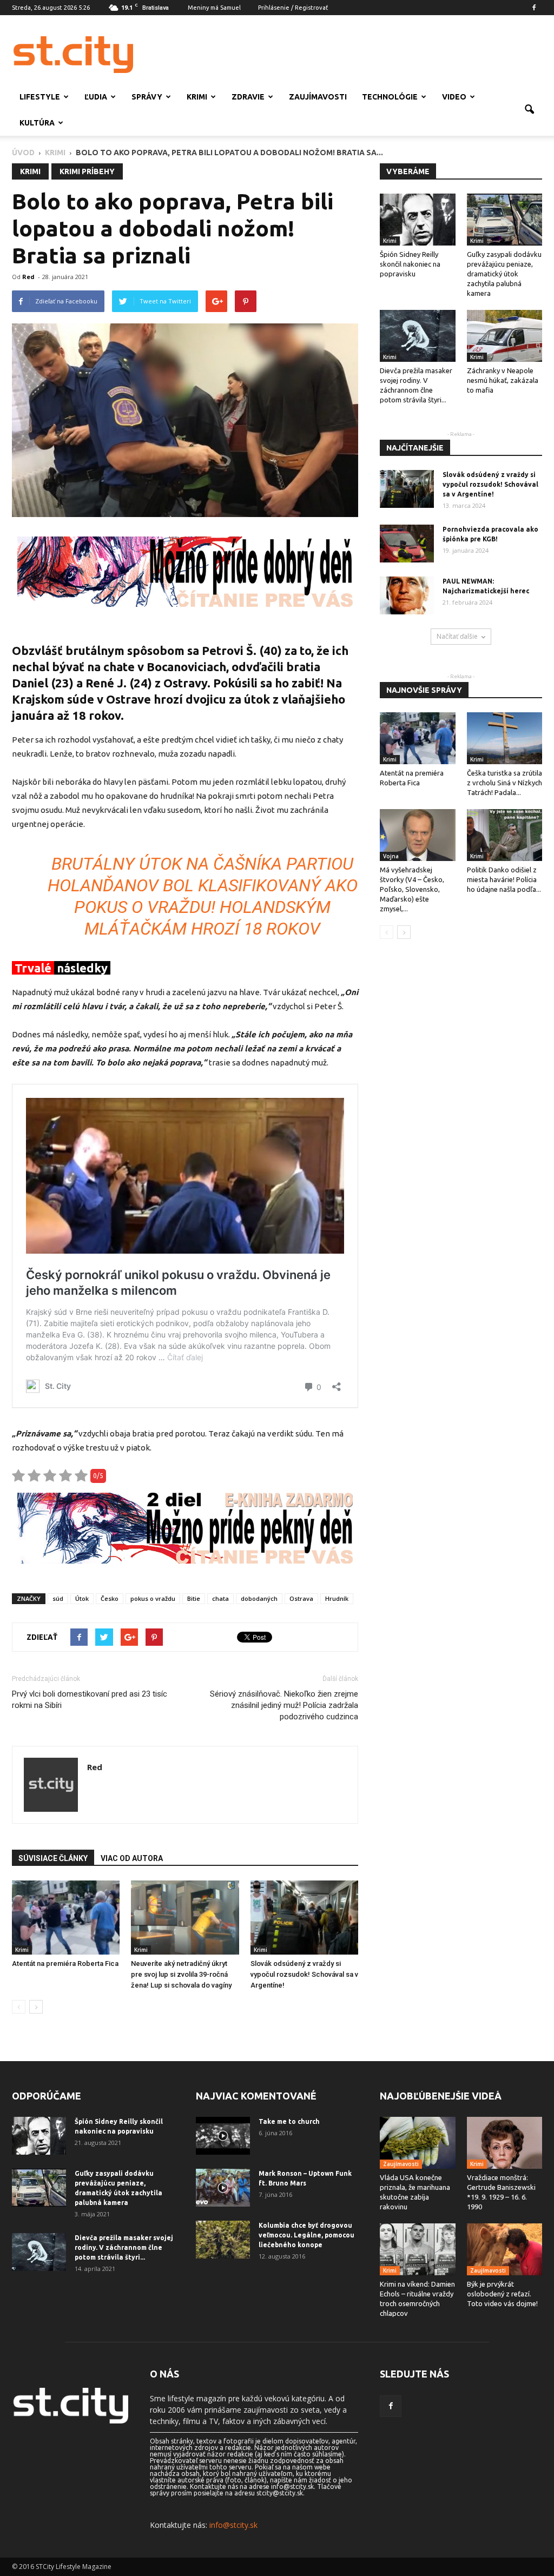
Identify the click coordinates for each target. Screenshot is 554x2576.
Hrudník (337, 1598)
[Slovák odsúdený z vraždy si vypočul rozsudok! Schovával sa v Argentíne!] (304, 1918)
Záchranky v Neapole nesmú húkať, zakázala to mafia (503, 380)
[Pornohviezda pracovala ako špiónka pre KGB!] (407, 544)
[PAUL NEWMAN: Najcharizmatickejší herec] (407, 595)
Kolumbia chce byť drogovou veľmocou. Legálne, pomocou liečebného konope (306, 2235)
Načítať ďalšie (457, 636)
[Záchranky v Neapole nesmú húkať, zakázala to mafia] (505, 336)
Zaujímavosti (318, 97)
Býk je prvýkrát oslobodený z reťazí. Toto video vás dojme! (502, 2294)
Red (28, 277)
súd (58, 1598)
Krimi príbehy (87, 171)
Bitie (194, 1598)
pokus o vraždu (153, 1598)
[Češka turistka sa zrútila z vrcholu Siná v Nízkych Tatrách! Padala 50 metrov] (505, 738)
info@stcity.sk (233, 2525)
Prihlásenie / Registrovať (293, 8)
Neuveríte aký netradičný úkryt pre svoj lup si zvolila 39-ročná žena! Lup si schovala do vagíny (181, 1974)
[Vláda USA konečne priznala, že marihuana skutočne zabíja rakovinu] (418, 2143)
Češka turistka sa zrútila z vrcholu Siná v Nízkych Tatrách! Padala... (504, 783)
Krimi (197, 97)
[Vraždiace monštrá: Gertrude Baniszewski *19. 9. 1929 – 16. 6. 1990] (505, 2143)
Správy (147, 97)
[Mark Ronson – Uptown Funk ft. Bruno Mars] (223, 2188)
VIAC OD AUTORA (132, 1858)
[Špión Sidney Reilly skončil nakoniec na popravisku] (418, 220)
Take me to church (289, 2121)
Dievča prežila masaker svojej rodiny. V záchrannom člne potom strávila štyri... (124, 2247)
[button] (529, 110)
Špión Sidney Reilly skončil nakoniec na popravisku (410, 264)
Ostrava (301, 1598)
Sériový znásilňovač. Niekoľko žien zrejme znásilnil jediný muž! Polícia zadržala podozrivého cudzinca (284, 1705)
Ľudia (96, 97)
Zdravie (248, 97)
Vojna (391, 856)
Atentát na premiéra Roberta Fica (65, 1964)
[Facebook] (534, 8)
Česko (110, 1598)
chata (220, 1598)
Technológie (390, 97)
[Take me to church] (223, 2136)
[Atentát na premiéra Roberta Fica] (66, 1918)
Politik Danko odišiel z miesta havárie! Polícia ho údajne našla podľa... (504, 879)
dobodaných (259, 1598)
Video (454, 97)
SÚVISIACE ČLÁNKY (53, 1858)
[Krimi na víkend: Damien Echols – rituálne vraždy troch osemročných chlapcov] (418, 2249)
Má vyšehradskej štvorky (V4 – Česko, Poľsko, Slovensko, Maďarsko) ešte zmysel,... (412, 889)
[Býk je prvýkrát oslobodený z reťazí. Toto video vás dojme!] (505, 2249)
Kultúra (37, 123)
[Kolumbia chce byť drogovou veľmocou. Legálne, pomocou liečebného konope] (223, 2240)
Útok (82, 1598)
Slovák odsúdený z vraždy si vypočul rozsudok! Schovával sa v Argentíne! (304, 1974)
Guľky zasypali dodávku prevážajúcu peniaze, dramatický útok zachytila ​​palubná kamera (504, 274)
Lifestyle (40, 97)
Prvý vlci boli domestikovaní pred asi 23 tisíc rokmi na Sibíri (90, 1700)
